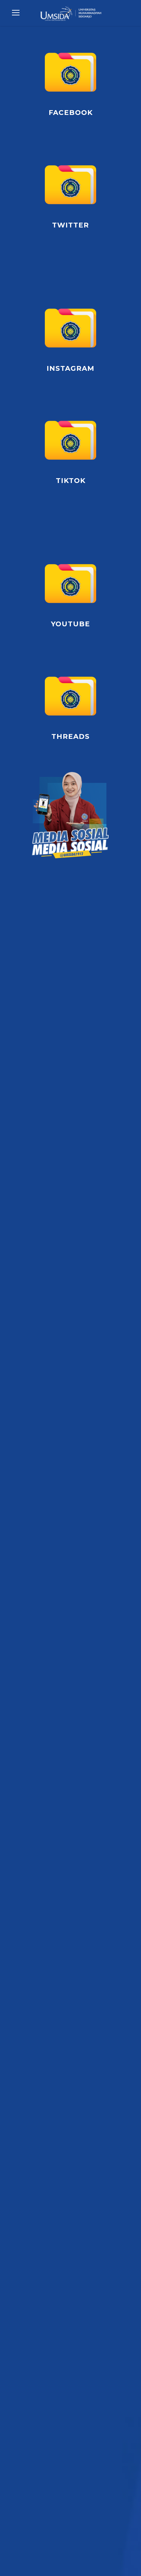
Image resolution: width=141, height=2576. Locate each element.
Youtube (70, 624)
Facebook (71, 113)
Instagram (70, 368)
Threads (70, 736)
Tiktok (71, 481)
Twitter (70, 225)
